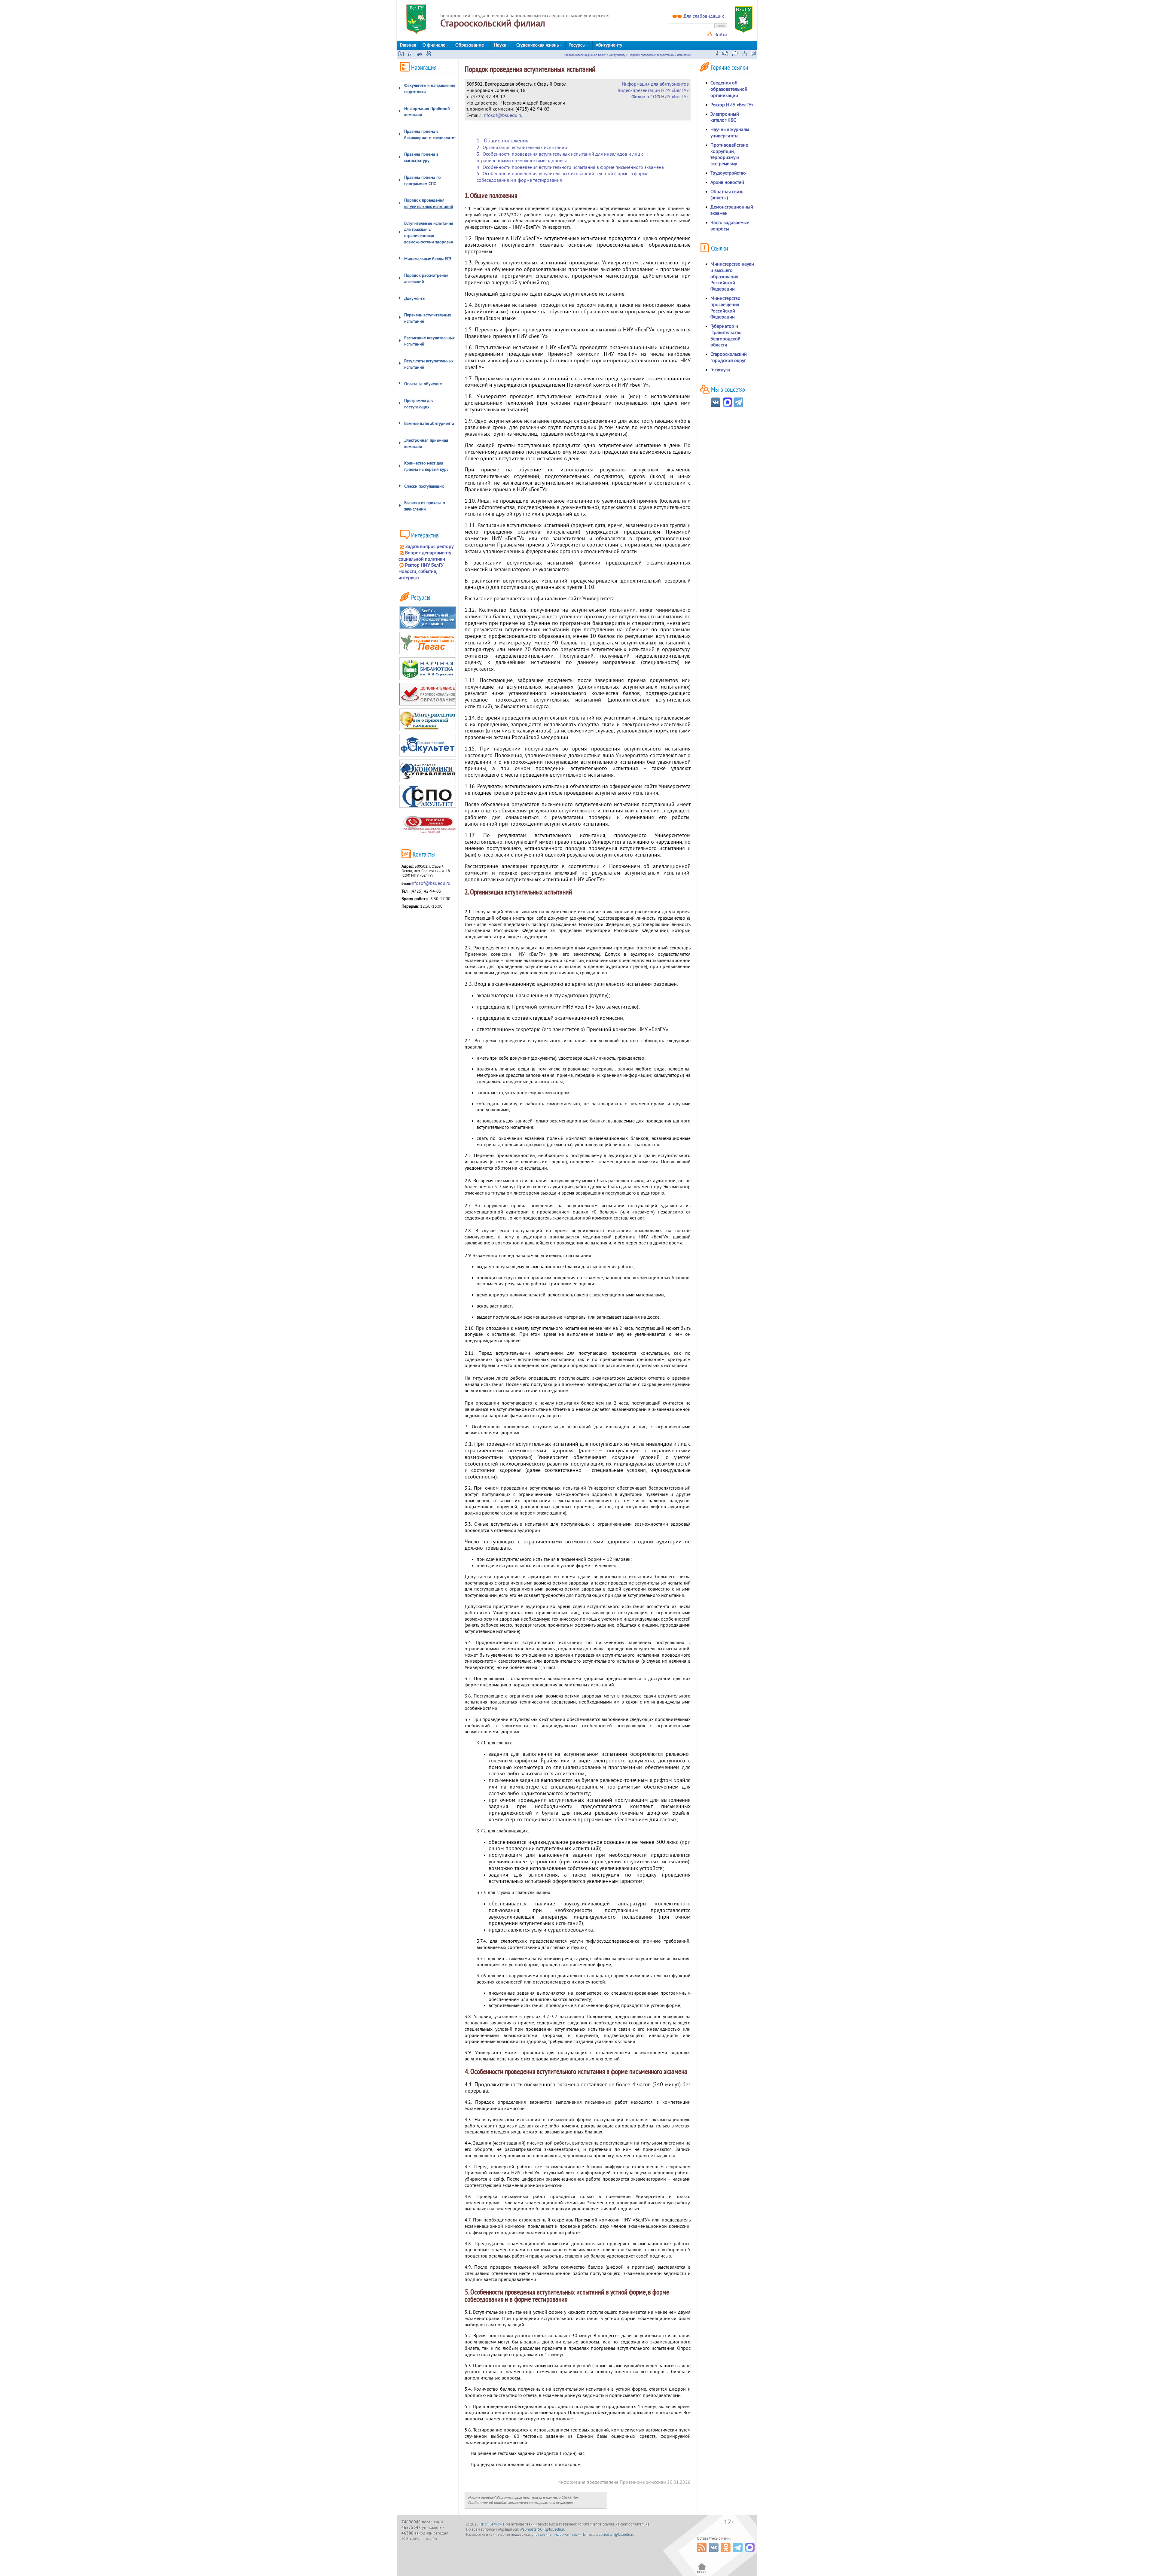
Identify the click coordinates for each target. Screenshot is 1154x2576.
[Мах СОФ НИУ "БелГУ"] (728, 406)
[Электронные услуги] (735, 54)
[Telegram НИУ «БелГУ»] (739, 2554)
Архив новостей (727, 182)
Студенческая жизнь (538, 45)
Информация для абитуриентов (655, 84)
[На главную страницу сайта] (410, 54)
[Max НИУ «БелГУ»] (751, 2554)
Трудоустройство (728, 173)
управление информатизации (557, 2535)
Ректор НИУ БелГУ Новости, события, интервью (421, 571)
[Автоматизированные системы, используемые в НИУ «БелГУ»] (725, 54)
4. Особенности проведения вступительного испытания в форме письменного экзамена (570, 167)
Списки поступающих (424, 486)
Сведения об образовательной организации (729, 89)
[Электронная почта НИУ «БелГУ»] (744, 54)
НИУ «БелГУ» (490, 2524)
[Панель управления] (429, 54)
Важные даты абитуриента (429, 423)
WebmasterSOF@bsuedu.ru (542, 2529)
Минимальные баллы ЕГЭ (428, 259)
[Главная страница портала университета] (401, 54)
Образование (470, 45)
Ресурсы (578, 45)
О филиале (435, 45)
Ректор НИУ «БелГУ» (732, 105)
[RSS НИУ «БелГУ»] (702, 2554)
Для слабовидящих (704, 16)
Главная (408, 45)
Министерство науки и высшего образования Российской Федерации (732, 277)
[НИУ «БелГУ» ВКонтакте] (714, 2554)
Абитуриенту (609, 45)
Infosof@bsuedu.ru (502, 115)
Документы (415, 298)
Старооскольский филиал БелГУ (585, 55)
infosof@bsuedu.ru (430, 883)
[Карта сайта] (420, 54)
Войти (720, 35)
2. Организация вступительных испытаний (522, 148)
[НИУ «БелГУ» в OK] (727, 2554)
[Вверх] (702, 2573)
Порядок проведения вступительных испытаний (660, 55)
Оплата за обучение (423, 384)
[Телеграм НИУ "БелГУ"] (738, 406)
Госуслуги (720, 370)
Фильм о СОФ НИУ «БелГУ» (660, 97)
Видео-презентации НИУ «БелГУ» (653, 90)
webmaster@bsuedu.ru (615, 2535)
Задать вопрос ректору (429, 547)
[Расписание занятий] (716, 54)
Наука (501, 45)
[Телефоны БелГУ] (753, 54)
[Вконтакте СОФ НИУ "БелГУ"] (716, 406)
